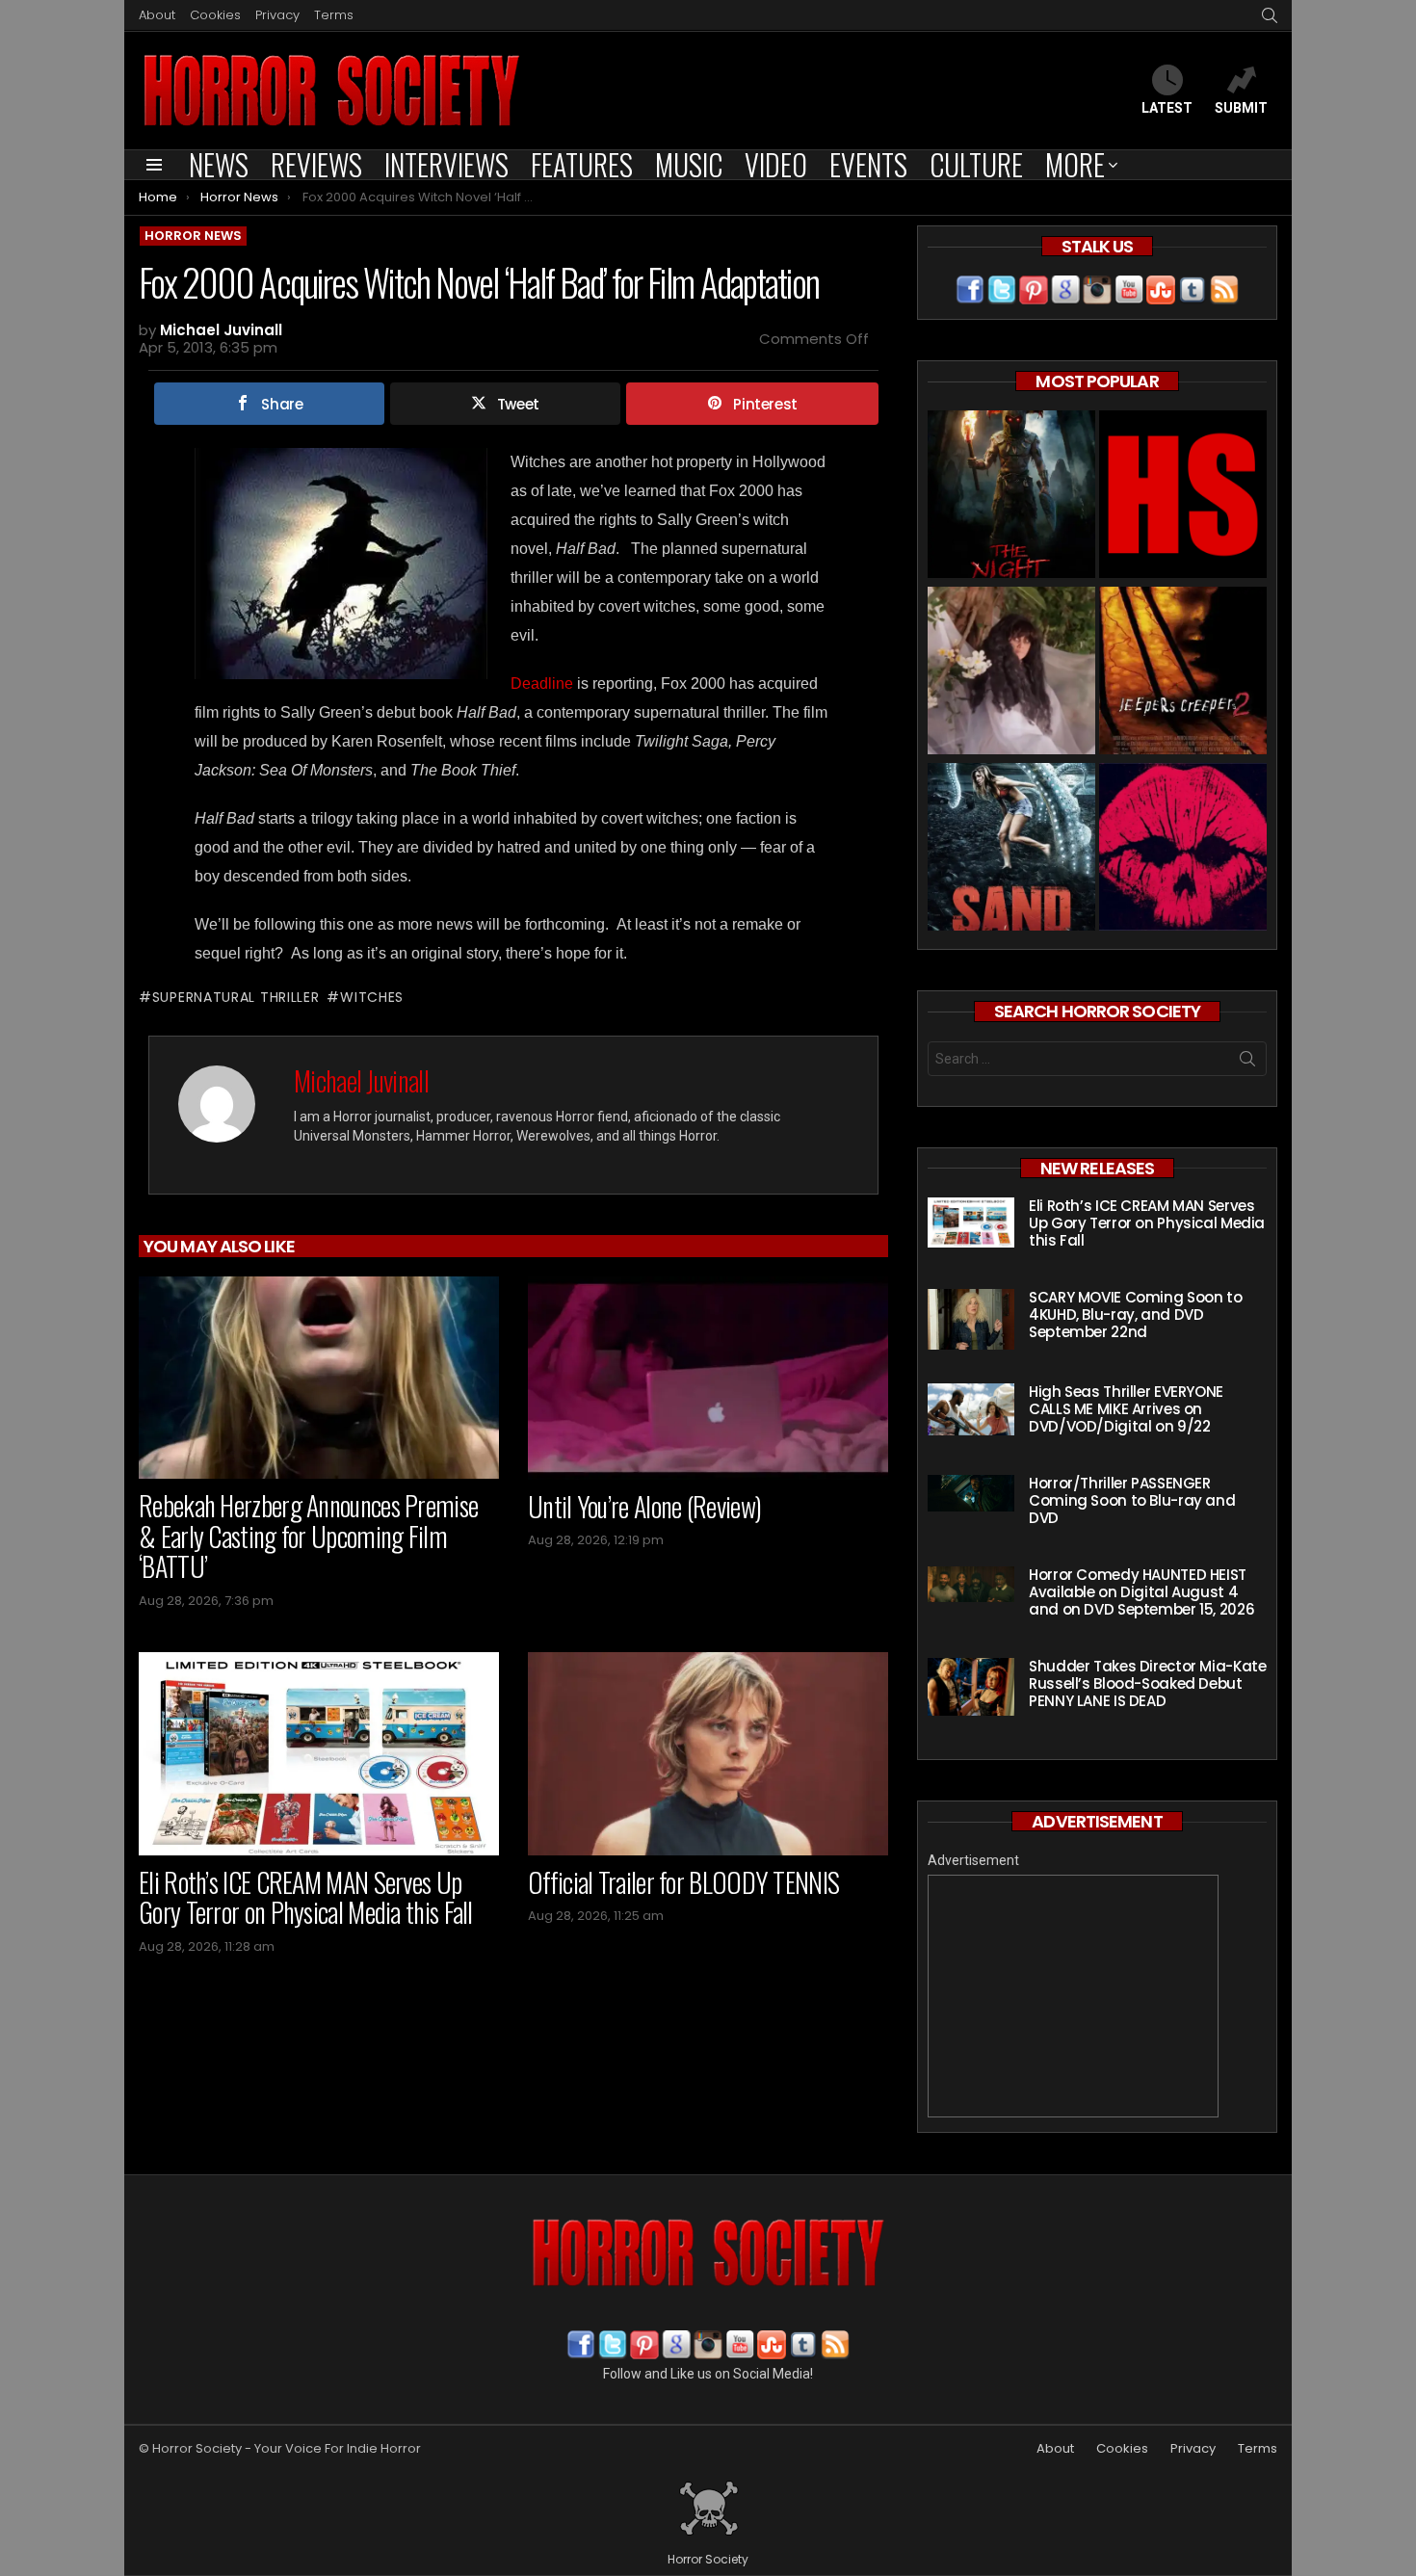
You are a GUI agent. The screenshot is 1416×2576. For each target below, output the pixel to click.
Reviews (316, 165)
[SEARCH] (1270, 15)
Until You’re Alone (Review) (644, 1506)
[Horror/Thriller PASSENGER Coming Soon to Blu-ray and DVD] (971, 1493)
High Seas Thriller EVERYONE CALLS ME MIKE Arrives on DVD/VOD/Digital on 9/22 (1126, 1409)
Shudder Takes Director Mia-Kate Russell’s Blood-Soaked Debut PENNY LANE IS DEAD (1147, 1683)
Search (1247, 1063)
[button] (341, 564)
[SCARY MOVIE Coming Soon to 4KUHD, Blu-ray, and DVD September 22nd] (971, 1319)
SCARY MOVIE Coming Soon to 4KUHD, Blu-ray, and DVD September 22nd (1135, 1314)
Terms (334, 15)
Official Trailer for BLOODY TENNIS (683, 1882)
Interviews (446, 165)
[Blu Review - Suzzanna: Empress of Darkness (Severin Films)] (1011, 673)
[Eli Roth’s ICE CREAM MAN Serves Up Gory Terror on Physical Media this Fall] (319, 1754)
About (157, 15)
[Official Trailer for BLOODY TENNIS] (708, 1754)
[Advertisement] (1073, 1996)
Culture (976, 165)
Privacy (277, 15)
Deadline (542, 683)
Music (689, 165)
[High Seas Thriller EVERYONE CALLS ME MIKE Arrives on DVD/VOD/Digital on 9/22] (971, 1409)
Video (776, 165)
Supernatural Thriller (236, 997)
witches (372, 997)
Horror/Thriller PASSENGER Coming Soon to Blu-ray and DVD (1132, 1500)
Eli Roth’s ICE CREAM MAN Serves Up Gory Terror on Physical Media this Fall (306, 1897)
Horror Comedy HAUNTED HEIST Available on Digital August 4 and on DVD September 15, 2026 (1141, 1592)
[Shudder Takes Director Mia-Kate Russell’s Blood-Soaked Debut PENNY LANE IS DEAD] (971, 1687)
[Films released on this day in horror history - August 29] (1183, 673)
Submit (1241, 108)
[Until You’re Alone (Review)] (708, 1378)
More (1075, 165)
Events (868, 165)
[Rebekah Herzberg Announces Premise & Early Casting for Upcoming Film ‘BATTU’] (319, 1378)
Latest (1167, 108)
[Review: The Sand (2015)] (1011, 849)
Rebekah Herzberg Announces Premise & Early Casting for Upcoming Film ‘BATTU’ (308, 1536)
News (219, 165)
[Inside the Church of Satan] (1183, 497)
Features (582, 165)
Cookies (215, 15)
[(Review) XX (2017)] (1183, 849)
